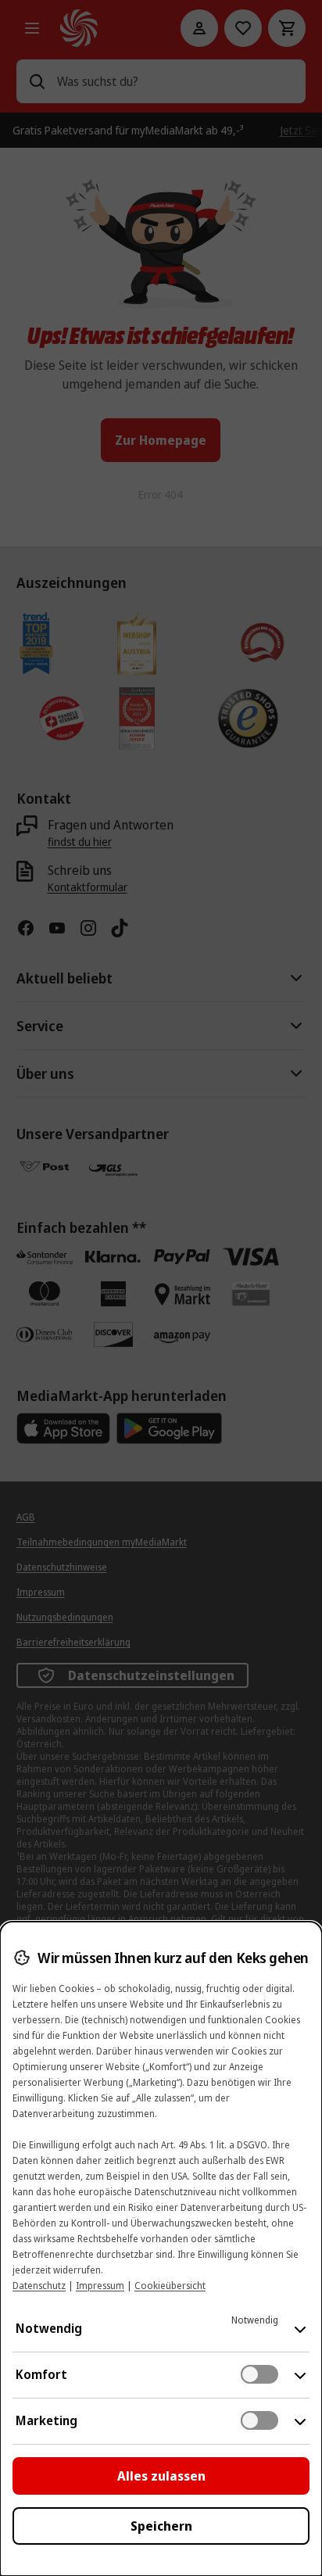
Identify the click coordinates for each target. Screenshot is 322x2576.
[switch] (259, 2374)
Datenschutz (39, 2286)
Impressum (100, 2286)
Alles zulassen (161, 2476)
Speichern (161, 2526)
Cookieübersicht (170, 2286)
